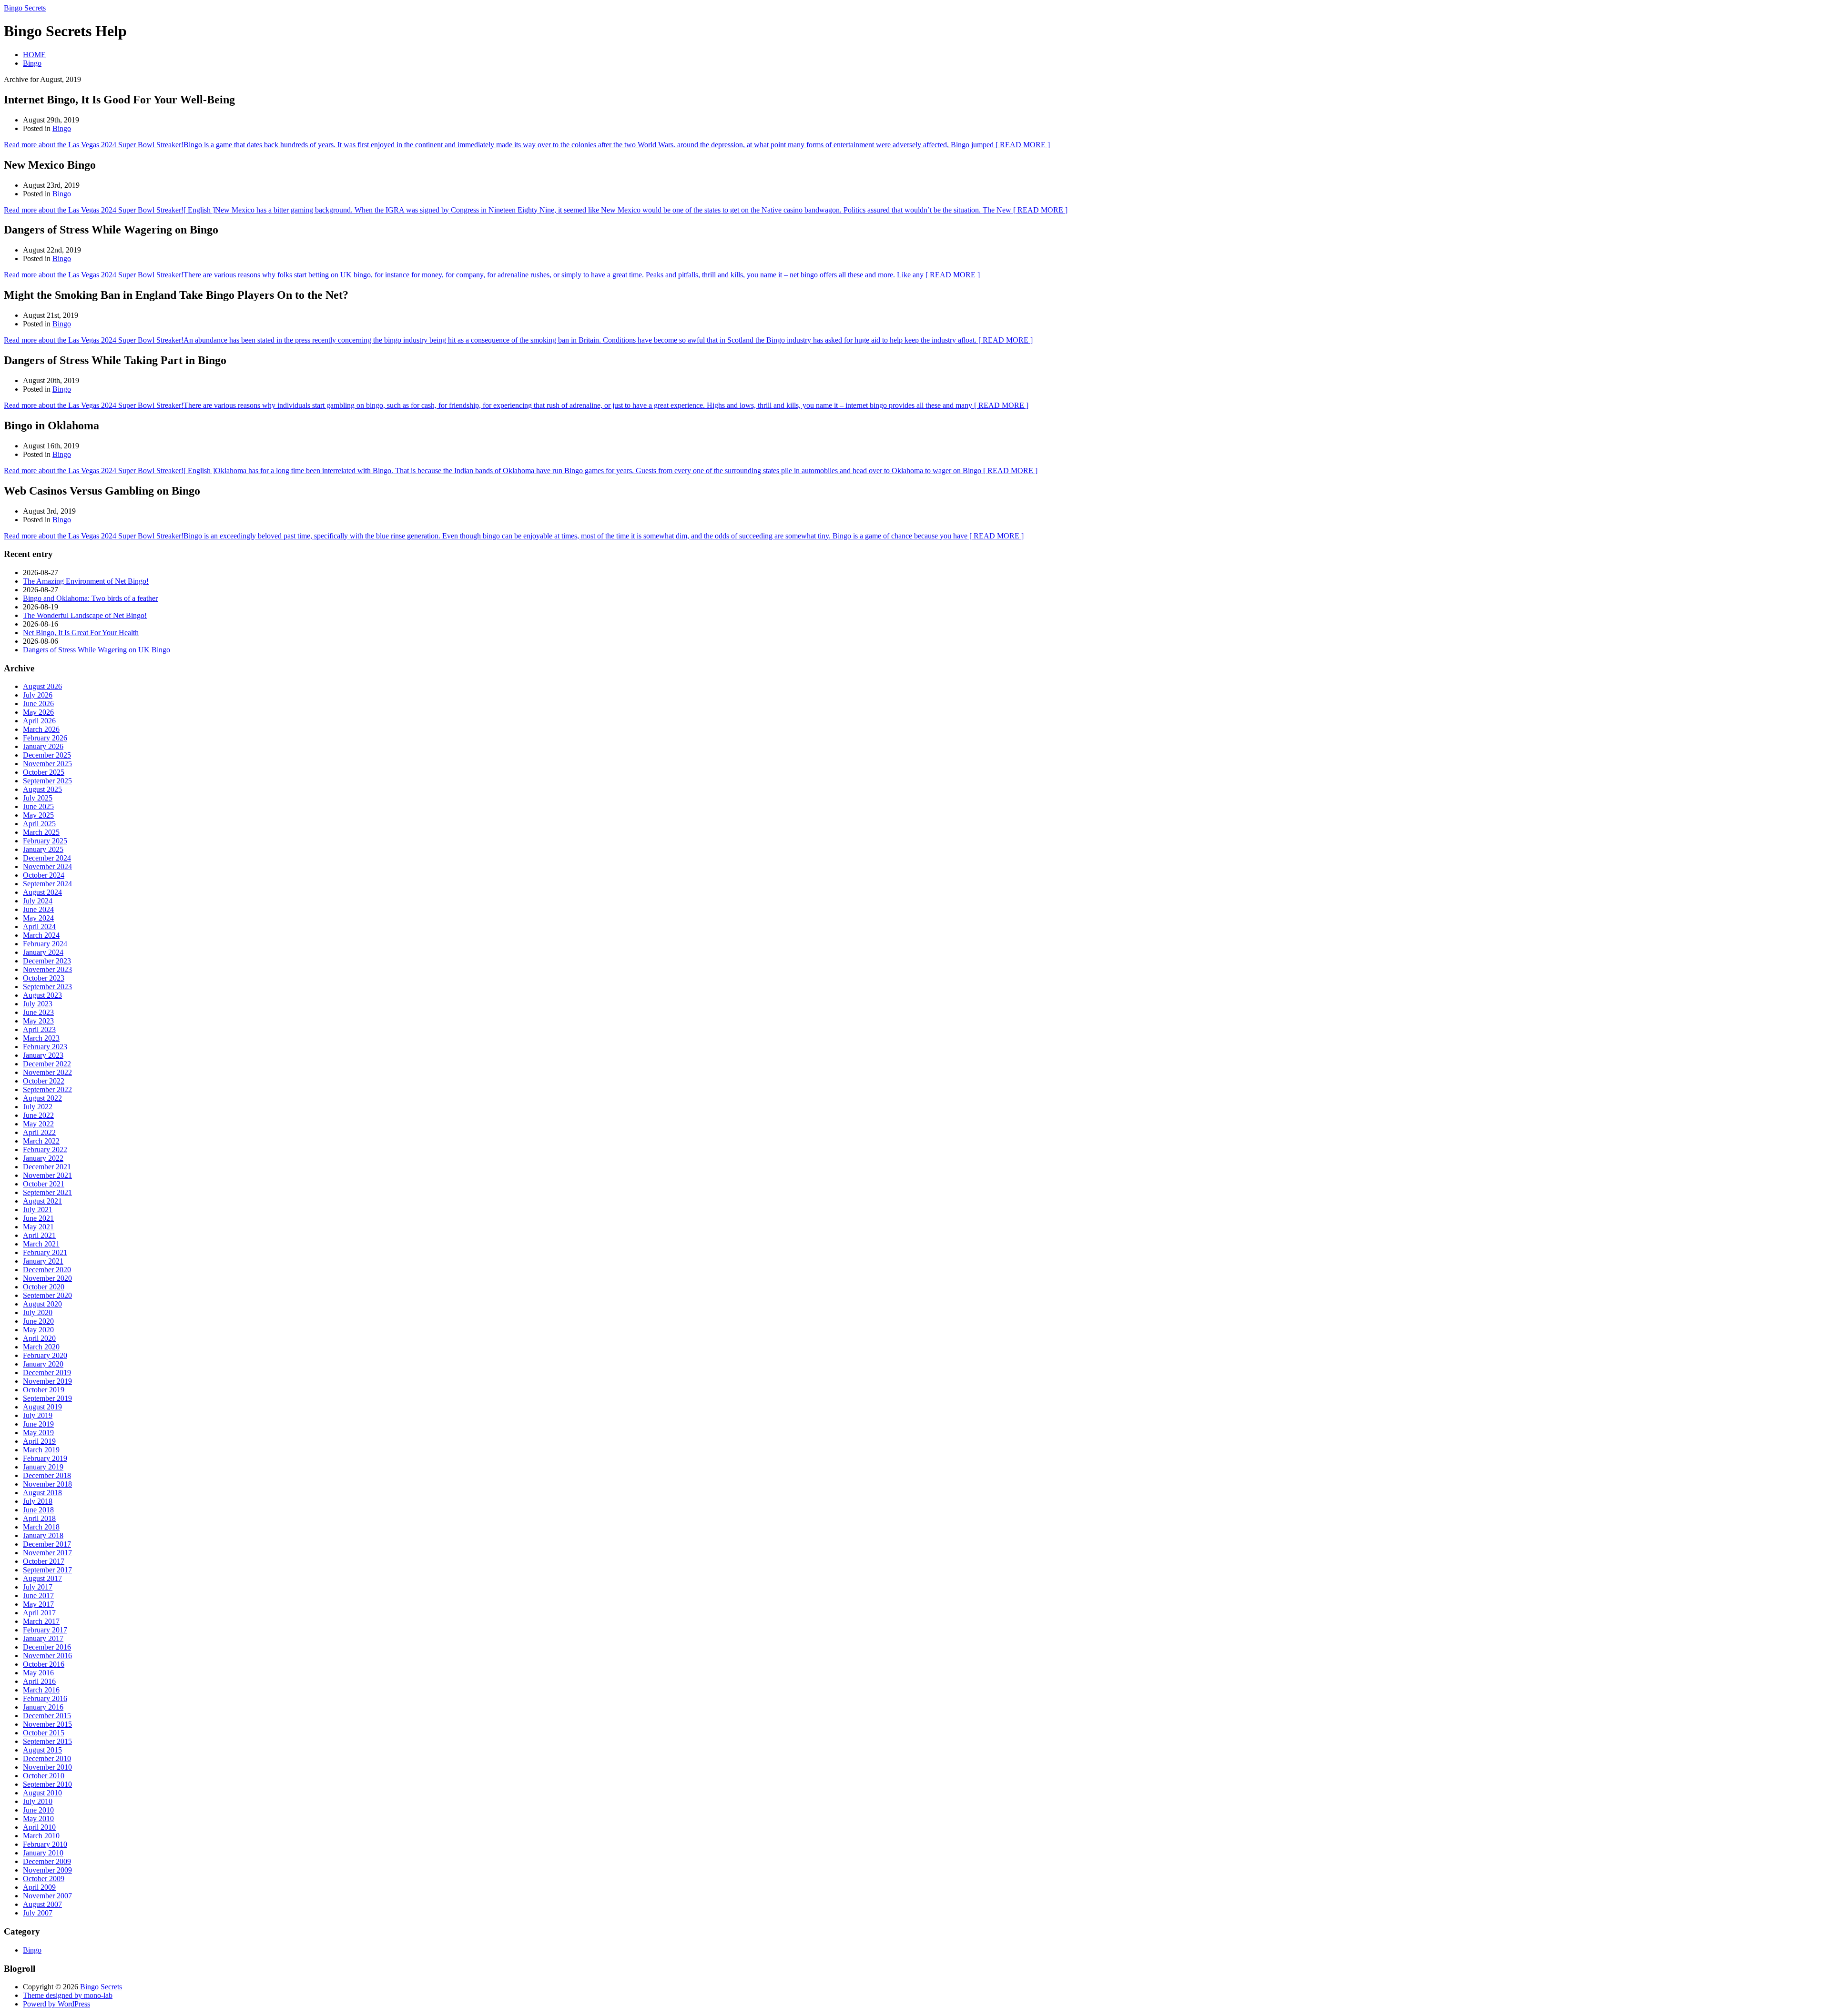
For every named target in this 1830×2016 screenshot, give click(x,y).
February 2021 (45, 1252)
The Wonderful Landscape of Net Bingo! (85, 615)
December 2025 (47, 755)
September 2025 (47, 781)
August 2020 (42, 1304)
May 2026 (38, 712)
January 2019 (43, 1467)
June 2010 (38, 1810)
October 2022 (44, 1081)
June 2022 (38, 1115)
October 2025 (44, 772)
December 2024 (47, 858)
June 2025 (38, 806)
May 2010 (38, 1818)
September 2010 (47, 1784)
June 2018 (38, 1510)
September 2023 (47, 987)
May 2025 (38, 815)
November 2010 (47, 1767)
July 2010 (38, 1801)
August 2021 (42, 1201)
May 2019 (38, 1433)
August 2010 (42, 1793)
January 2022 (43, 1158)
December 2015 (47, 1716)
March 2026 (41, 729)
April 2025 (39, 824)
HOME (34, 55)
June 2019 (38, 1424)
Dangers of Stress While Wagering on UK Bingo (97, 650)
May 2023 (38, 1021)
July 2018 (38, 1501)
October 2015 (44, 1733)
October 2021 (44, 1184)
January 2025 (43, 849)
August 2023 (42, 995)
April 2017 (39, 1613)
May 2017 (38, 1604)
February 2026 (45, 738)
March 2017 (41, 1621)
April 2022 (39, 1132)
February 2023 (45, 1047)
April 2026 (39, 721)
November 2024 (47, 866)
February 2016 (45, 1698)
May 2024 (38, 918)
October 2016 (44, 1664)
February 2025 (45, 841)
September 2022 (47, 1089)
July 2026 (38, 695)
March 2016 (41, 1690)
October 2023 (44, 978)
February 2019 (45, 1458)
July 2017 (38, 1587)
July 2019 (38, 1415)
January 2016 (43, 1707)
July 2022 (38, 1107)
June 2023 (38, 1012)
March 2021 (41, 1244)
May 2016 (38, 1673)
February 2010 (45, 1844)
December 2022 (47, 1064)
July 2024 (38, 901)
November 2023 (47, 969)
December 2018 (47, 1475)
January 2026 (43, 746)
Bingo (32, 63)
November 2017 (47, 1553)
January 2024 (43, 952)
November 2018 (47, 1484)
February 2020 (45, 1355)
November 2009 (47, 1870)
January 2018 (43, 1535)
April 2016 (39, 1681)
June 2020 (38, 1321)
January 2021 (43, 1261)
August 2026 (42, 686)
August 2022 (42, 1098)
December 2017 (47, 1544)
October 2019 (44, 1390)
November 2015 (47, 1724)
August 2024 (42, 892)
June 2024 (38, 909)
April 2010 (39, 1827)
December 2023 (47, 961)
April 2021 (39, 1235)
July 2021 (38, 1210)
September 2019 (47, 1398)
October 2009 (44, 1879)
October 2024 (44, 875)
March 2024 (41, 935)
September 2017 (47, 1570)
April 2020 (39, 1338)
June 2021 (38, 1218)
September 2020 (47, 1295)
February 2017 (45, 1630)
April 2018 (39, 1518)
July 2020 (38, 1312)
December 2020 (47, 1270)
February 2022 (45, 1150)
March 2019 (41, 1450)
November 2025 (47, 764)
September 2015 (47, 1741)
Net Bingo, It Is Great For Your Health (81, 633)
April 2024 (39, 927)
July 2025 (38, 798)
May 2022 (38, 1124)
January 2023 (43, 1055)
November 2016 (47, 1656)
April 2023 (39, 1029)
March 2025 (41, 832)
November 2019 (47, 1381)
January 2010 (43, 1853)
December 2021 (47, 1167)
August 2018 (42, 1493)
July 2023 (38, 1004)
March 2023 (41, 1038)
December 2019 (47, 1373)
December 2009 (47, 1861)
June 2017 (38, 1596)
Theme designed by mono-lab (68, 1995)
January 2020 (43, 1364)
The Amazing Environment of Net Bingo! (86, 581)
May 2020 (38, 1330)
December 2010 (47, 1758)
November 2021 (47, 1175)
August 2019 (42, 1407)
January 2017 (43, 1638)
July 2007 (38, 1913)
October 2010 (44, 1776)
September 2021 (47, 1192)
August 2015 (42, 1750)
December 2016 (47, 1647)
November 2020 (47, 1278)
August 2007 (42, 1904)
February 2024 (45, 944)
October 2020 (44, 1287)
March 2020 (41, 1347)
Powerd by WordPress (56, 2004)
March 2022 (41, 1141)
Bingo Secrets (25, 8)
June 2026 (38, 704)
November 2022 (47, 1072)
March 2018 (41, 1527)
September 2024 (47, 884)
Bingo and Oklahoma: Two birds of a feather (90, 598)
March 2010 (41, 1836)
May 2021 (38, 1227)
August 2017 (42, 1578)
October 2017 (44, 1561)
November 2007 (47, 1896)
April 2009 (39, 1887)
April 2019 (39, 1441)
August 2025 (42, 789)
